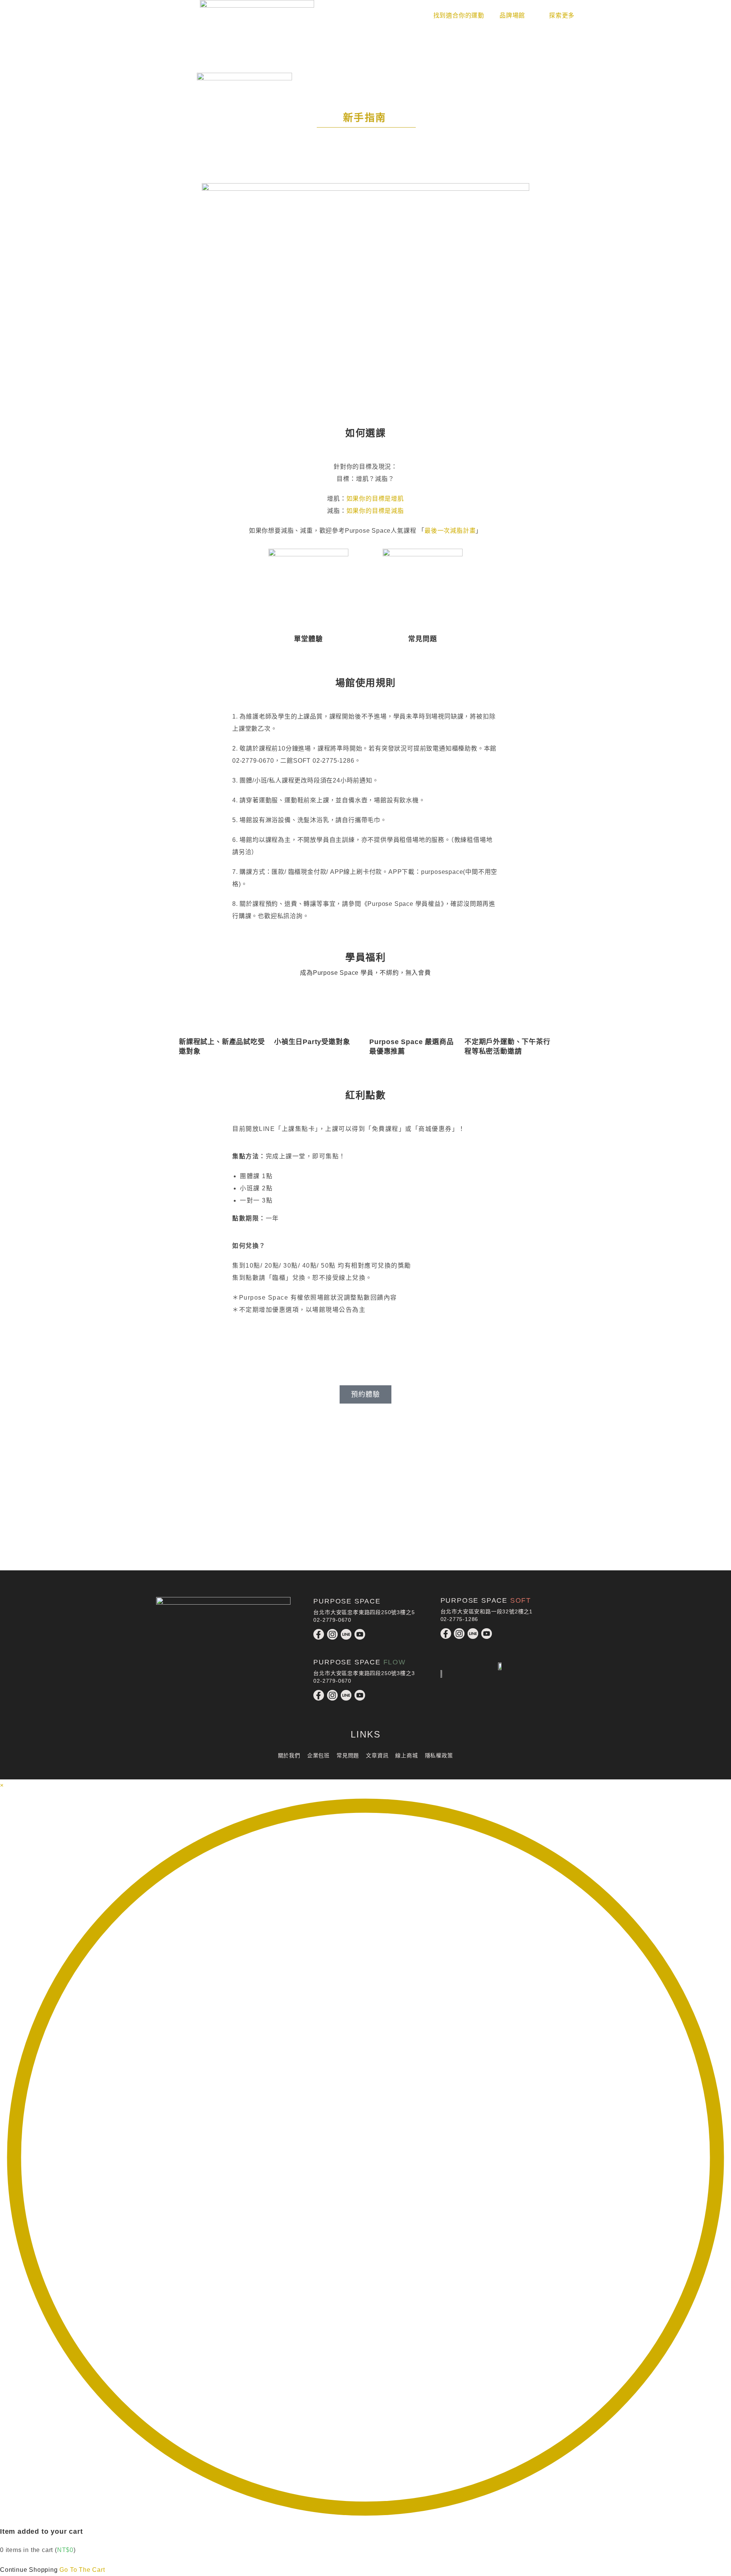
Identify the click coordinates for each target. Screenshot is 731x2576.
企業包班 (318, 1755)
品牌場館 (512, 15)
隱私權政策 (439, 1755)
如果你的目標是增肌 (375, 499)
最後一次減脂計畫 (450, 531)
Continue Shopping (29, 2570)
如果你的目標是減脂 (375, 511)
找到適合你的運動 (459, 15)
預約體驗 (365, 1394)
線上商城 (406, 1755)
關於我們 (289, 1755)
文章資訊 (377, 1755)
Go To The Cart (82, 2570)
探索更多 (562, 15)
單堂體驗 (308, 639)
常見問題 (422, 639)
